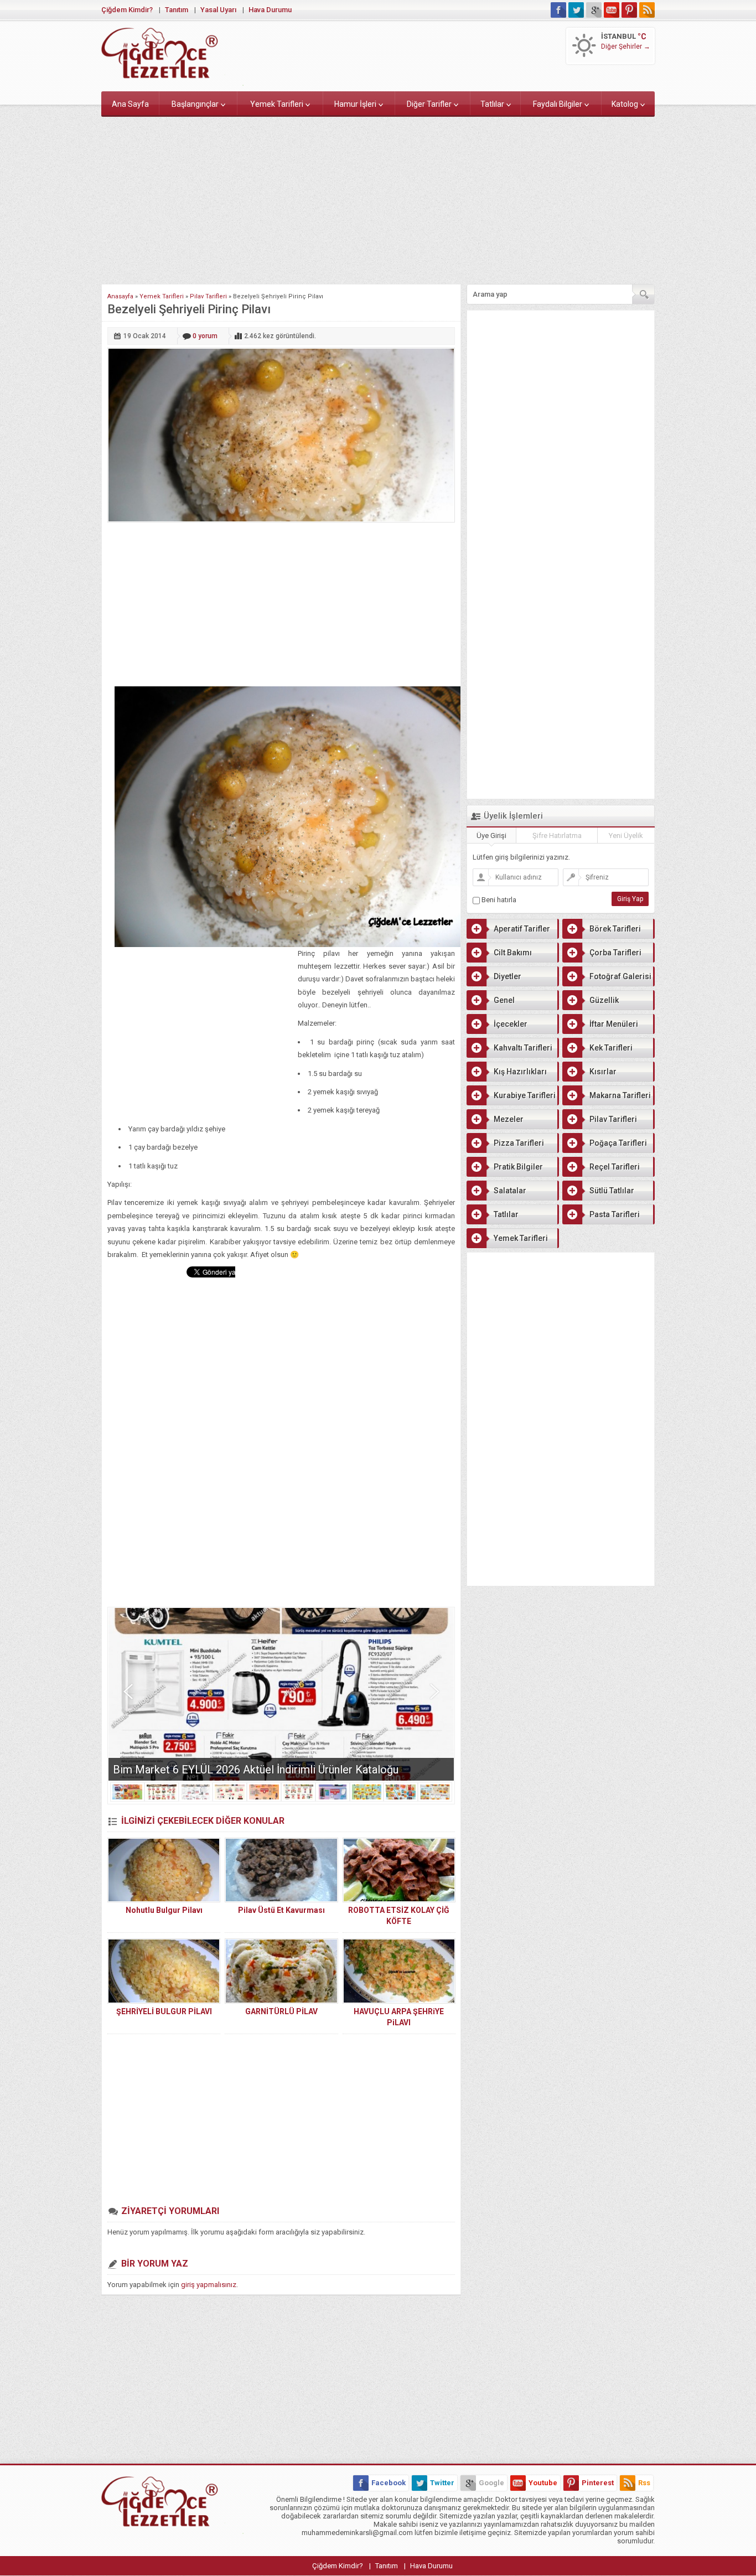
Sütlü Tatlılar (612, 1191)
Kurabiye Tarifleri (525, 1095)
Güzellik (604, 1000)
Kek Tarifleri (611, 1048)
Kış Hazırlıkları (520, 1072)
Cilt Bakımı (513, 953)
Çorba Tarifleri (615, 953)
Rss (644, 2483)
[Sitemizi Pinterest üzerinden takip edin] (629, 10)
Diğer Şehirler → (626, 46)
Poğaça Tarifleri (618, 1143)
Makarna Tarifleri (620, 1095)
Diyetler (508, 976)
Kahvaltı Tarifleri (523, 1048)
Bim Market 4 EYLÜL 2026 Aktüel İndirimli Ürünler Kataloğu (256, 1770)
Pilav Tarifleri (208, 296)
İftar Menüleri (614, 1024)
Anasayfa (120, 296)
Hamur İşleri (355, 104)
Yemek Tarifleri (277, 104)
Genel (504, 1000)
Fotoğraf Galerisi (620, 976)
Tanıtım (177, 10)
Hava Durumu (270, 10)
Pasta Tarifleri (615, 1214)
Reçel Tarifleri (615, 1167)
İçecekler (511, 1024)
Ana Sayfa (130, 104)
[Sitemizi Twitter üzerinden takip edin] (576, 10)
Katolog (625, 104)
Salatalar (510, 1191)
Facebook (389, 2483)
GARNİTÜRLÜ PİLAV (281, 2011)
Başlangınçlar (195, 104)
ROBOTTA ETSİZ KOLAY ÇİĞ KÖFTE (399, 1916)
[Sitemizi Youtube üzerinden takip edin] (612, 10)
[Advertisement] (378, 198)
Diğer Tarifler (429, 104)
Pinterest (598, 2483)
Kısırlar (603, 1072)
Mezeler (509, 1119)
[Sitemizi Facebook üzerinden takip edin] (558, 10)
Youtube (543, 2483)
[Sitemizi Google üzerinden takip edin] (594, 10)
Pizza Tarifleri (519, 1143)
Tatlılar (492, 104)
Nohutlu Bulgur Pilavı (164, 1910)
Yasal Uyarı (218, 10)
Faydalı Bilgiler (558, 104)
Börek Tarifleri (615, 929)
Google (491, 2483)
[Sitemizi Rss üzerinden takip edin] (647, 10)
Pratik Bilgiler (518, 1167)
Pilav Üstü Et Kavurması (281, 1910)
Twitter (442, 2483)
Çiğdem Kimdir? (127, 10)
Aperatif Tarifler (522, 929)
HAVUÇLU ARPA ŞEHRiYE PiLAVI (399, 2017)
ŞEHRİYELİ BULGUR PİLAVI (164, 2011)
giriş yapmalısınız (209, 2285)
